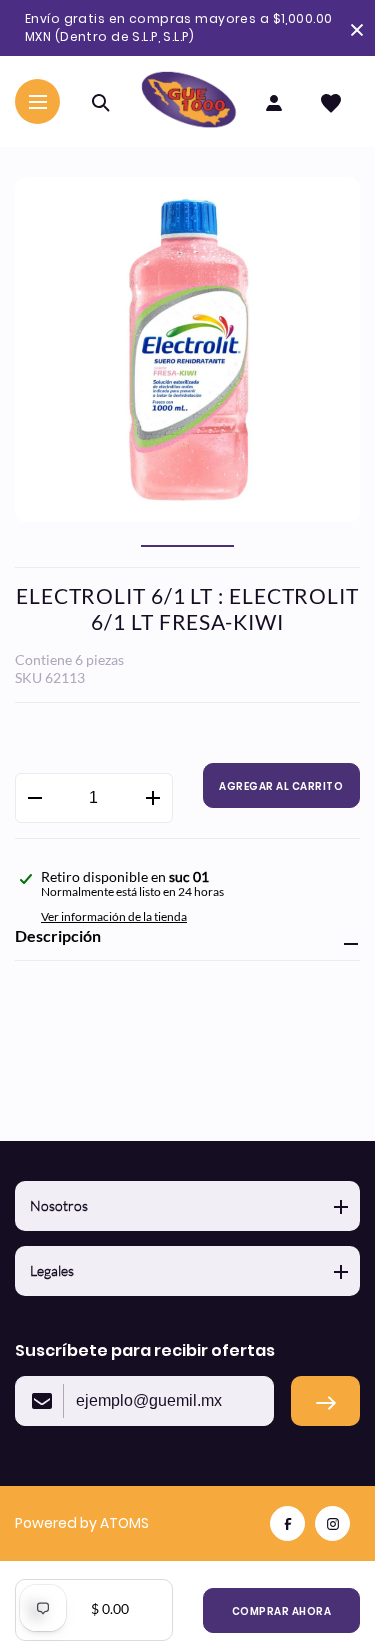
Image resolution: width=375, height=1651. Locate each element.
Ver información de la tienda (114, 916)
